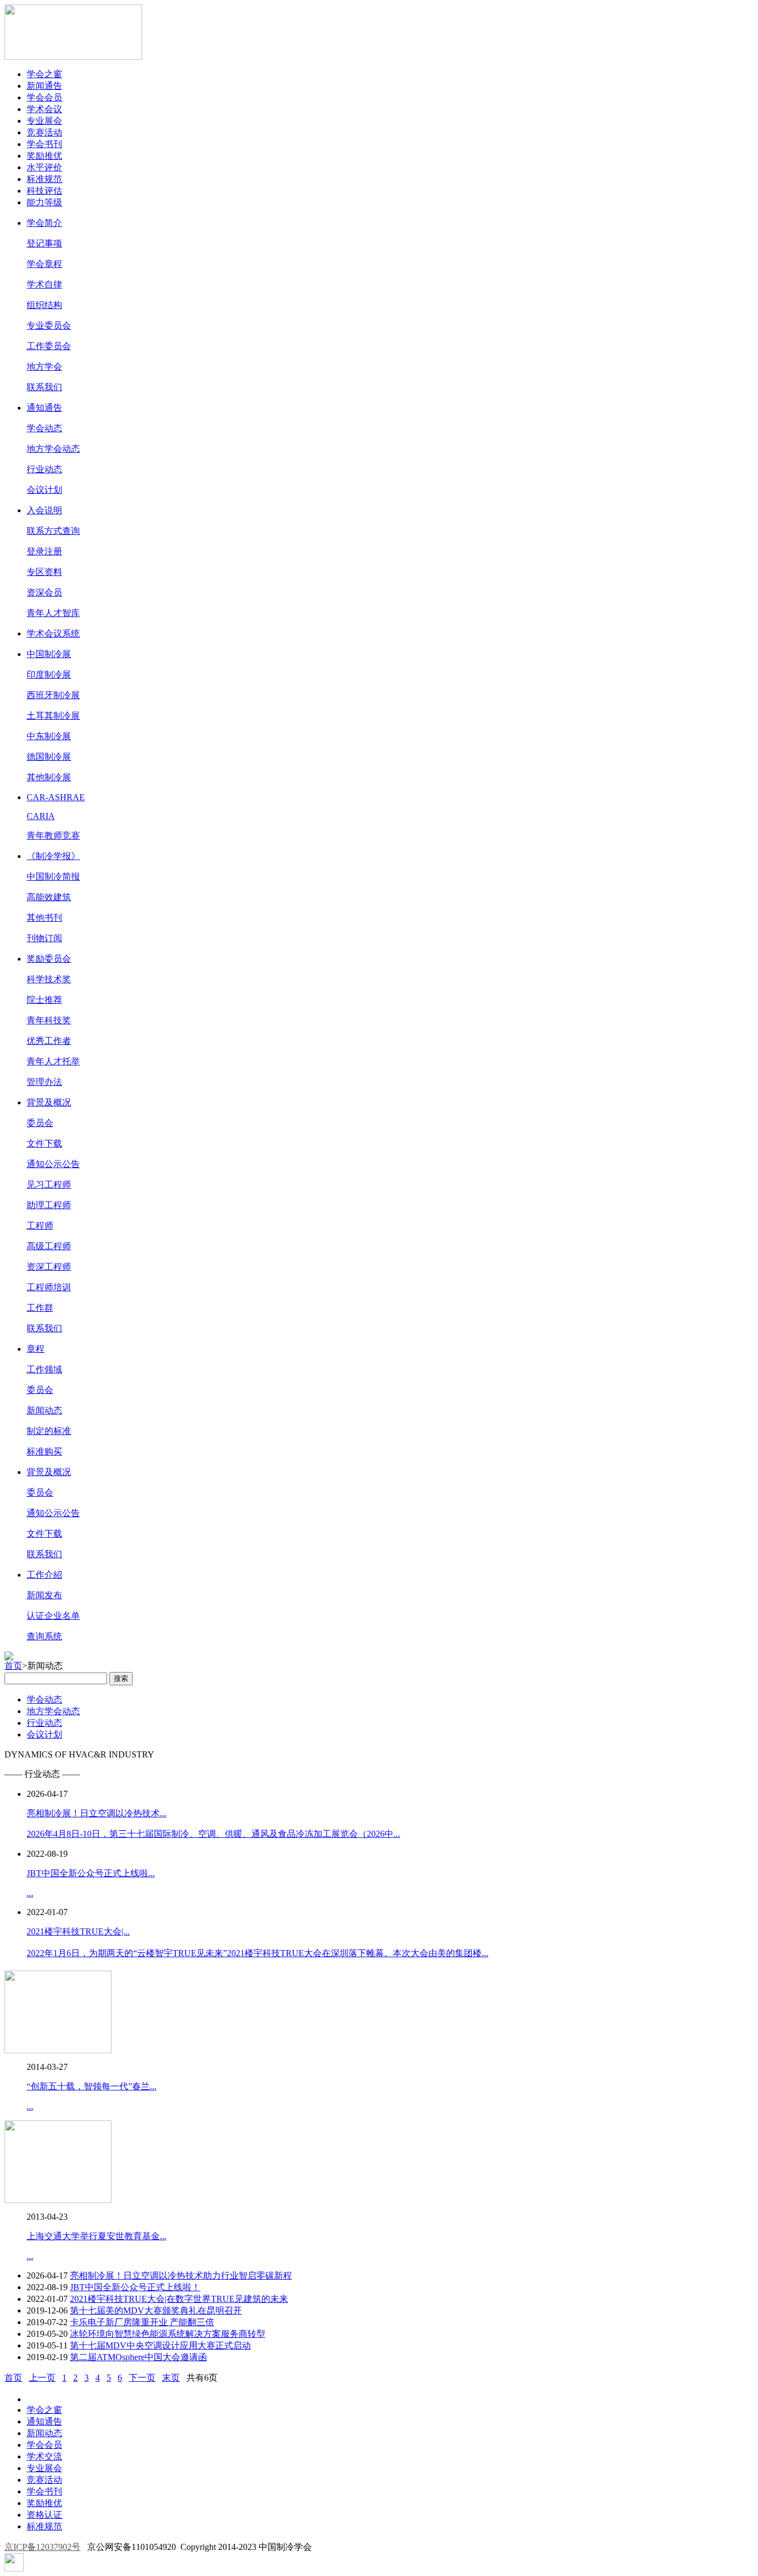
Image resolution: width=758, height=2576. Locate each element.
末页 (171, 2378)
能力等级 (44, 202)
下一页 (142, 2378)
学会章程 (44, 264)
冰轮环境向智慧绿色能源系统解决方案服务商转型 (168, 2334)
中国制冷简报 (53, 877)
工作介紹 (44, 1575)
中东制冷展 (49, 736)
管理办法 (44, 1082)
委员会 (40, 1123)
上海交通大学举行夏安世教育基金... (97, 2236)
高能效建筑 (49, 897)
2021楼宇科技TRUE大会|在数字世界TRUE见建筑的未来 (179, 2299)
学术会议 (44, 109)
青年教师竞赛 (53, 835)
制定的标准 (49, 1431)
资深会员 (44, 592)
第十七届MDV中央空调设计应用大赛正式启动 (160, 2345)
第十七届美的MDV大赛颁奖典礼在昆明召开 (156, 2310)
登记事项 (44, 243)
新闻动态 (44, 1410)
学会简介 (44, 223)
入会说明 (44, 510)
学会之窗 (44, 74)
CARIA (41, 816)
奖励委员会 (49, 959)
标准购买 (44, 1451)
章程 (36, 1349)
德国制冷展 (49, 757)
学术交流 (44, 2456)
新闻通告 (44, 86)
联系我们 (44, 387)
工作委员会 (49, 346)
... (30, 1893)
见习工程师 (49, 1185)
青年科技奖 (49, 1020)
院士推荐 (44, 1000)
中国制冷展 (49, 654)
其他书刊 (44, 918)
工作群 (40, 1308)
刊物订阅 (44, 938)
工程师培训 (49, 1287)
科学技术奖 (49, 979)
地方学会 (44, 367)
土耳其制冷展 (53, 716)
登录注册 (44, 551)
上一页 (42, 2378)
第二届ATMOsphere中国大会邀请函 (138, 2357)
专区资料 (44, 572)
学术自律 (44, 284)
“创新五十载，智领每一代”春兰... (92, 2086)
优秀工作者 (49, 1041)
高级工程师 (49, 1246)
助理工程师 (49, 1205)
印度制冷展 (49, 675)
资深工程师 (49, 1267)
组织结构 (44, 305)
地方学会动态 (53, 449)
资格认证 (44, 2515)
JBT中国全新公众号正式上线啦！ (135, 2287)
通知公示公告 (53, 1164)
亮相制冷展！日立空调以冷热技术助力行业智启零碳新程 (181, 2276)
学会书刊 (44, 144)
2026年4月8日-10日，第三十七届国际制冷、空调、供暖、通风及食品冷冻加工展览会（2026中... (213, 1834)
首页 (13, 1666)
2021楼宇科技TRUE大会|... (78, 1931)
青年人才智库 (53, 613)
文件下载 (44, 1143)
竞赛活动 (44, 132)
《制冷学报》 (53, 856)
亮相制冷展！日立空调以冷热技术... (97, 1813)
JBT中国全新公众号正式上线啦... (91, 1873)
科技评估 (44, 191)
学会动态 (44, 428)
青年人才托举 (53, 1061)
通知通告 (44, 408)
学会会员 (44, 97)
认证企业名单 (53, 1616)
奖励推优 (44, 156)
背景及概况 (49, 1102)
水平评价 (44, 167)
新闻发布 (44, 1595)
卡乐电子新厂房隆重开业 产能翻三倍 (142, 2322)
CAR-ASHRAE (56, 797)
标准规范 (44, 179)
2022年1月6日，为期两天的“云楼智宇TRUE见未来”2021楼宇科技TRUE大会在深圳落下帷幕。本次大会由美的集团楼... (257, 1953)
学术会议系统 (53, 633)
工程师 (40, 1226)
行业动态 (44, 469)
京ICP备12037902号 (42, 2547)
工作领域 (44, 1369)
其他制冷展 (49, 777)
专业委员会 (49, 325)
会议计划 (44, 490)
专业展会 (44, 121)
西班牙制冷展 (53, 695)
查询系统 (44, 1636)
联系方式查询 (53, 531)
